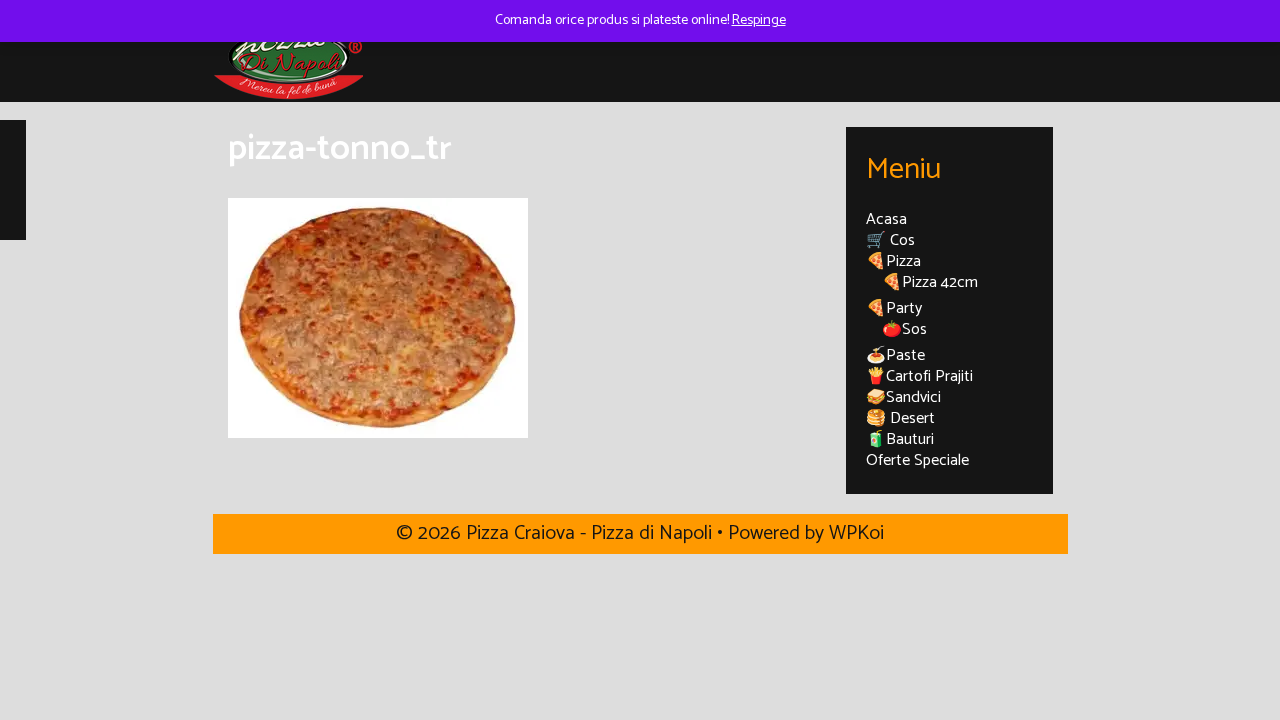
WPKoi (856, 533)
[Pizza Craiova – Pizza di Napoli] (288, 56)
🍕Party (894, 308)
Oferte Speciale (917, 460)
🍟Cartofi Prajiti (919, 376)
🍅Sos (904, 329)
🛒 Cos (890, 240)
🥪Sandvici (903, 397)
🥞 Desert (900, 418)
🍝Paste (895, 355)
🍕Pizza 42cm (930, 282)
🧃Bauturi (900, 439)
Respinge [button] (759, 20)
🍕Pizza (893, 261)
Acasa (886, 219)
